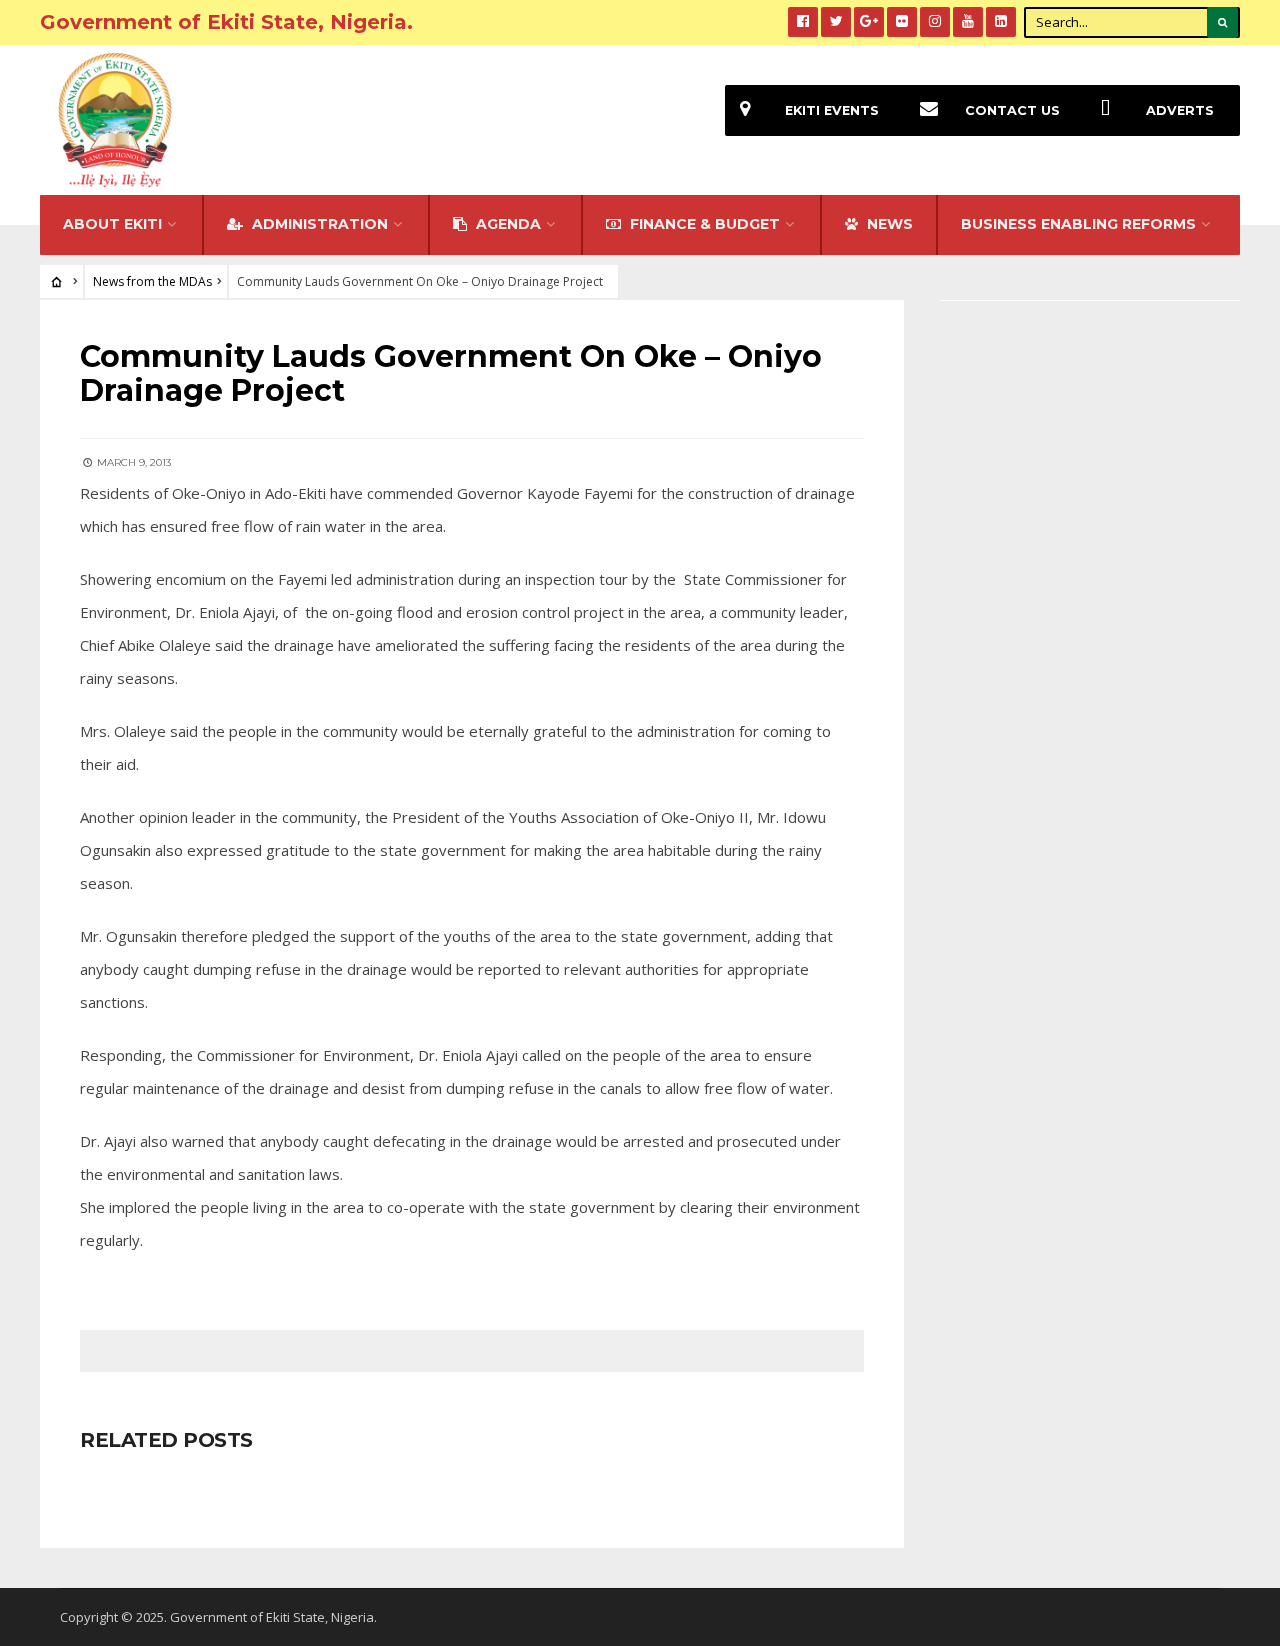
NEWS (888, 224)
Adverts (1180, 110)
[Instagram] (935, 22)
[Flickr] (902, 22)
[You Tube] (968, 22)
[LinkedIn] (1001, 22)
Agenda (506, 224)
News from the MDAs (152, 281)
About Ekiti (112, 224)
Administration (318, 224)
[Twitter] (836, 22)
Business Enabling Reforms (1078, 224)
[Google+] (869, 22)
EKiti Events (832, 110)
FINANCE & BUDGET (703, 224)
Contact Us (1012, 110)
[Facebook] (803, 22)
